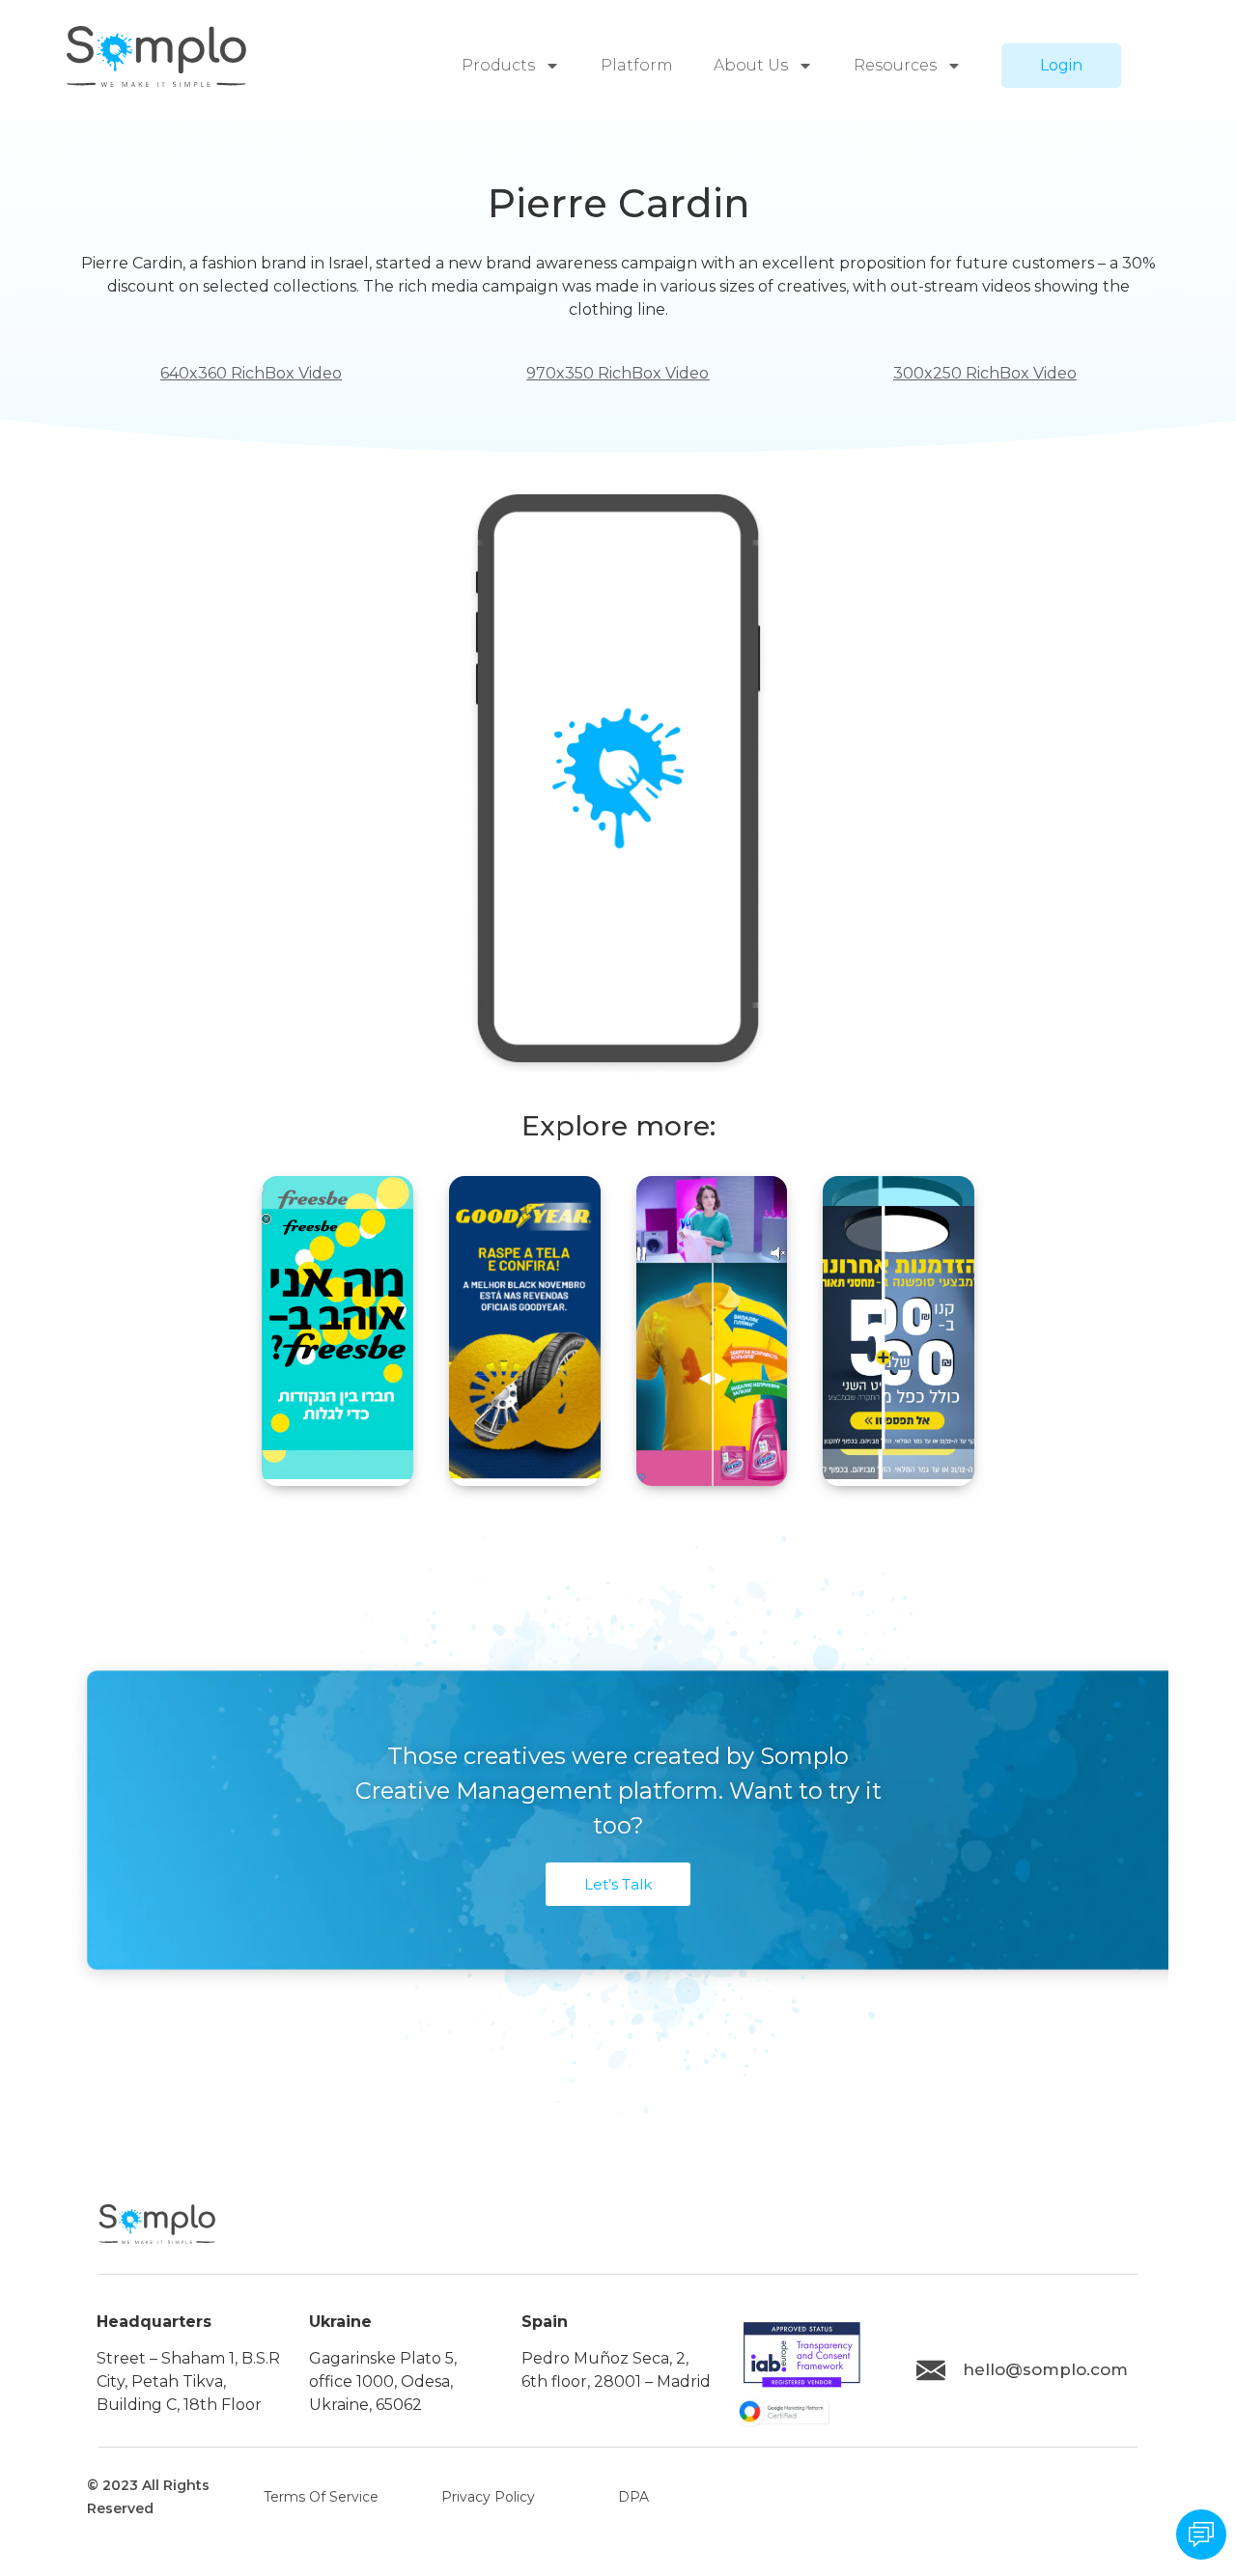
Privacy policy (488, 2497)
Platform (637, 65)
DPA (633, 2497)
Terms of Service (321, 2497)
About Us (751, 65)
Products (498, 65)
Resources (895, 65)
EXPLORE (337, 1417)
